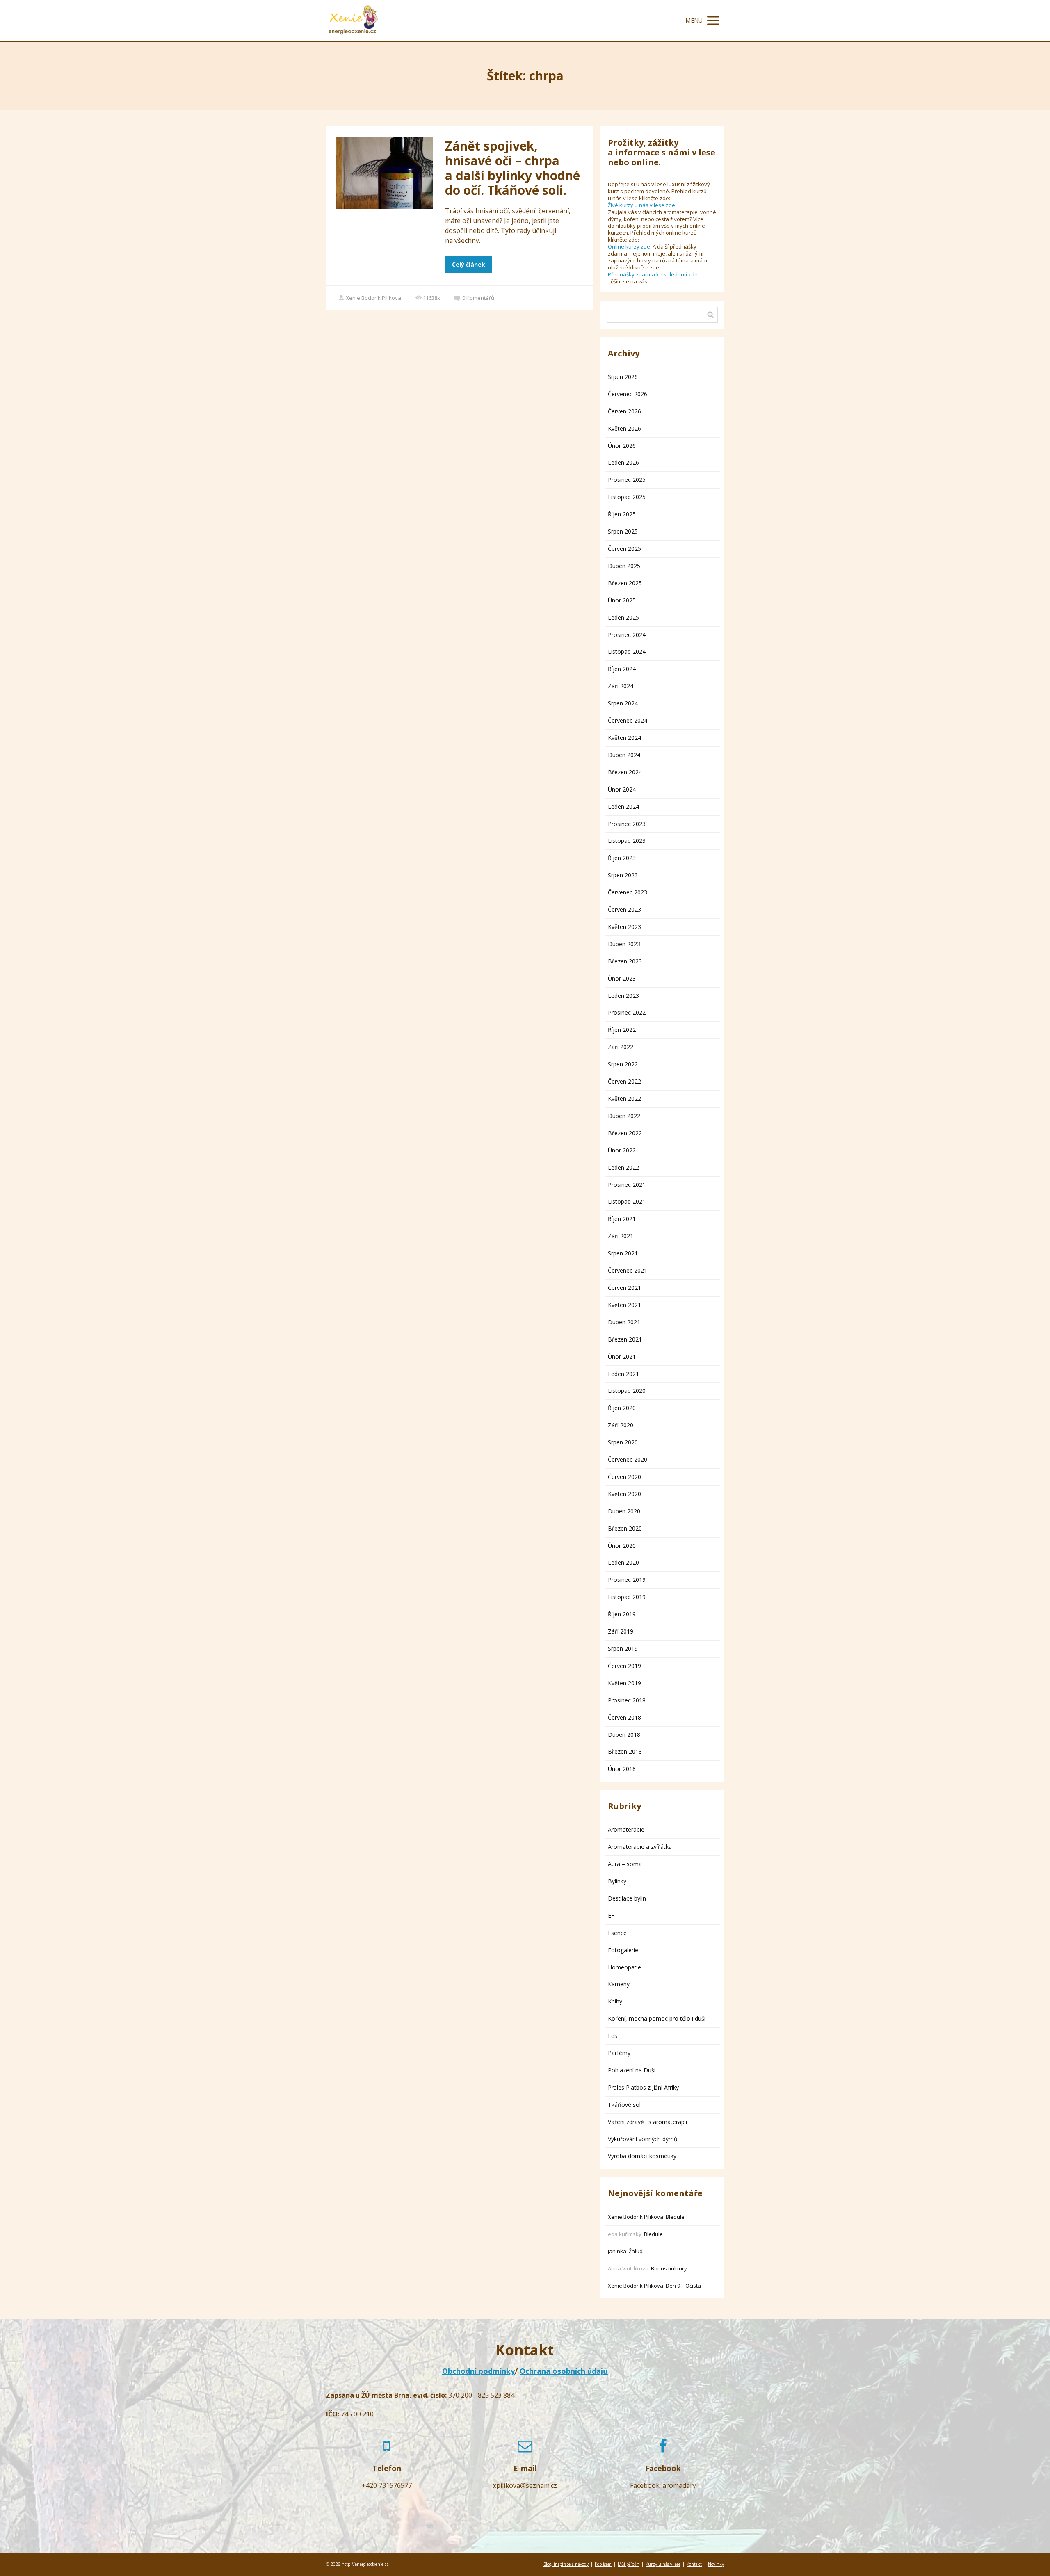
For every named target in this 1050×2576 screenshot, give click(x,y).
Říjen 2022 (622, 1030)
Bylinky (617, 1881)
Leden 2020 (623, 1562)
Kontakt (694, 2564)
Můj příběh (629, 2564)
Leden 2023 (623, 996)
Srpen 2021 (623, 1253)
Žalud (636, 2251)
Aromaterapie (626, 1829)
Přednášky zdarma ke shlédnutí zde (653, 274)
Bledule (675, 2217)
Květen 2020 (624, 1494)
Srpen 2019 (623, 1649)
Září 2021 (621, 1236)
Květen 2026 (624, 428)
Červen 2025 (624, 549)
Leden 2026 (623, 462)
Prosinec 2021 (627, 1185)
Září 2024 (621, 686)
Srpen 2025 (623, 531)
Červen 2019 (624, 1666)
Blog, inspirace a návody (566, 2564)
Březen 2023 (625, 961)
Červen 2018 (624, 1717)
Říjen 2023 (622, 858)
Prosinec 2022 (627, 1012)
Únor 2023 (622, 978)
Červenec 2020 (628, 1459)
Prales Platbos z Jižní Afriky (643, 2087)
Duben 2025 (624, 566)
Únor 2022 (622, 1150)
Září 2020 (621, 1425)
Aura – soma (625, 1864)
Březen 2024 (625, 772)
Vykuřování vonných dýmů (643, 2139)
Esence (617, 1933)
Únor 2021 (622, 1356)
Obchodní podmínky (478, 2371)
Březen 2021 (625, 1339)
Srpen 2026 (623, 377)
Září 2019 (621, 1631)
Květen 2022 (624, 1099)
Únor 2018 (622, 1769)
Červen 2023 (624, 909)
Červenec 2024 (628, 720)
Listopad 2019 (627, 1597)
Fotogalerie (623, 1950)
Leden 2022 (623, 1167)
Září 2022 (621, 1047)
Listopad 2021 (627, 1201)
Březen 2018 (625, 1751)
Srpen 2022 (623, 1064)
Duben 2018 (624, 1735)
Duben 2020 (624, 1511)
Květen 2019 (624, 1683)
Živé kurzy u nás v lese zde (641, 205)
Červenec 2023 (628, 892)
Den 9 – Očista (683, 2286)
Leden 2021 (623, 1374)
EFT (613, 1915)
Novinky (716, 2564)
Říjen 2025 (622, 514)
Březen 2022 (625, 1133)
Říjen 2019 (622, 1614)
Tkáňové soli (625, 2105)
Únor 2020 (622, 1546)
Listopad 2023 (627, 841)
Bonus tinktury (669, 2268)
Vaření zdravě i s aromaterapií (647, 2122)
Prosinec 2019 (627, 1580)
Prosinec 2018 (627, 1700)
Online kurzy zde (629, 246)
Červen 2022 (624, 1081)
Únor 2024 (622, 789)
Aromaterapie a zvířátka (640, 1847)
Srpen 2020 (623, 1442)
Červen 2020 (624, 1477)
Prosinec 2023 (627, 824)
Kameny (619, 1984)
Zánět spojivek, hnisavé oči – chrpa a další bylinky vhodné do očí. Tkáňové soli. (512, 168)
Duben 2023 (624, 944)
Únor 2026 (622, 446)
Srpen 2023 (623, 875)
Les (613, 2036)
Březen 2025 (625, 583)
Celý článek (469, 264)
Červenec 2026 (628, 394)
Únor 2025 (622, 600)
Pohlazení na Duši (632, 2070)
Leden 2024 (623, 807)
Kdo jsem (603, 2564)
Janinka (617, 2251)
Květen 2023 (624, 927)
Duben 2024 (624, 755)
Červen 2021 (624, 1288)
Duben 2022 (624, 1116)
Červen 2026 (624, 411)
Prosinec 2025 (627, 480)
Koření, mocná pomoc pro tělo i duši (657, 2018)
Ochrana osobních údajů (564, 2371)
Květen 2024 (624, 738)
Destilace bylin (627, 1898)
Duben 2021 (624, 1322)
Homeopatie (624, 1967)
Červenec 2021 (628, 1270)
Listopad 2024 (627, 651)
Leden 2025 (623, 617)
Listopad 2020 (627, 1391)
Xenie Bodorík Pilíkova (373, 298)
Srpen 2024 (623, 703)
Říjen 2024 (622, 669)
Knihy (615, 2001)
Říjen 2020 (622, 1408)
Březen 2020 (625, 1528)
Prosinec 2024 (627, 635)
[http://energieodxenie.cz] (353, 21)
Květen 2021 (624, 1305)
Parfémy (619, 2053)
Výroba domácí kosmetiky (642, 2156)
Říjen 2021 (622, 1219)
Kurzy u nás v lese (663, 2564)
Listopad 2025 (627, 497)
